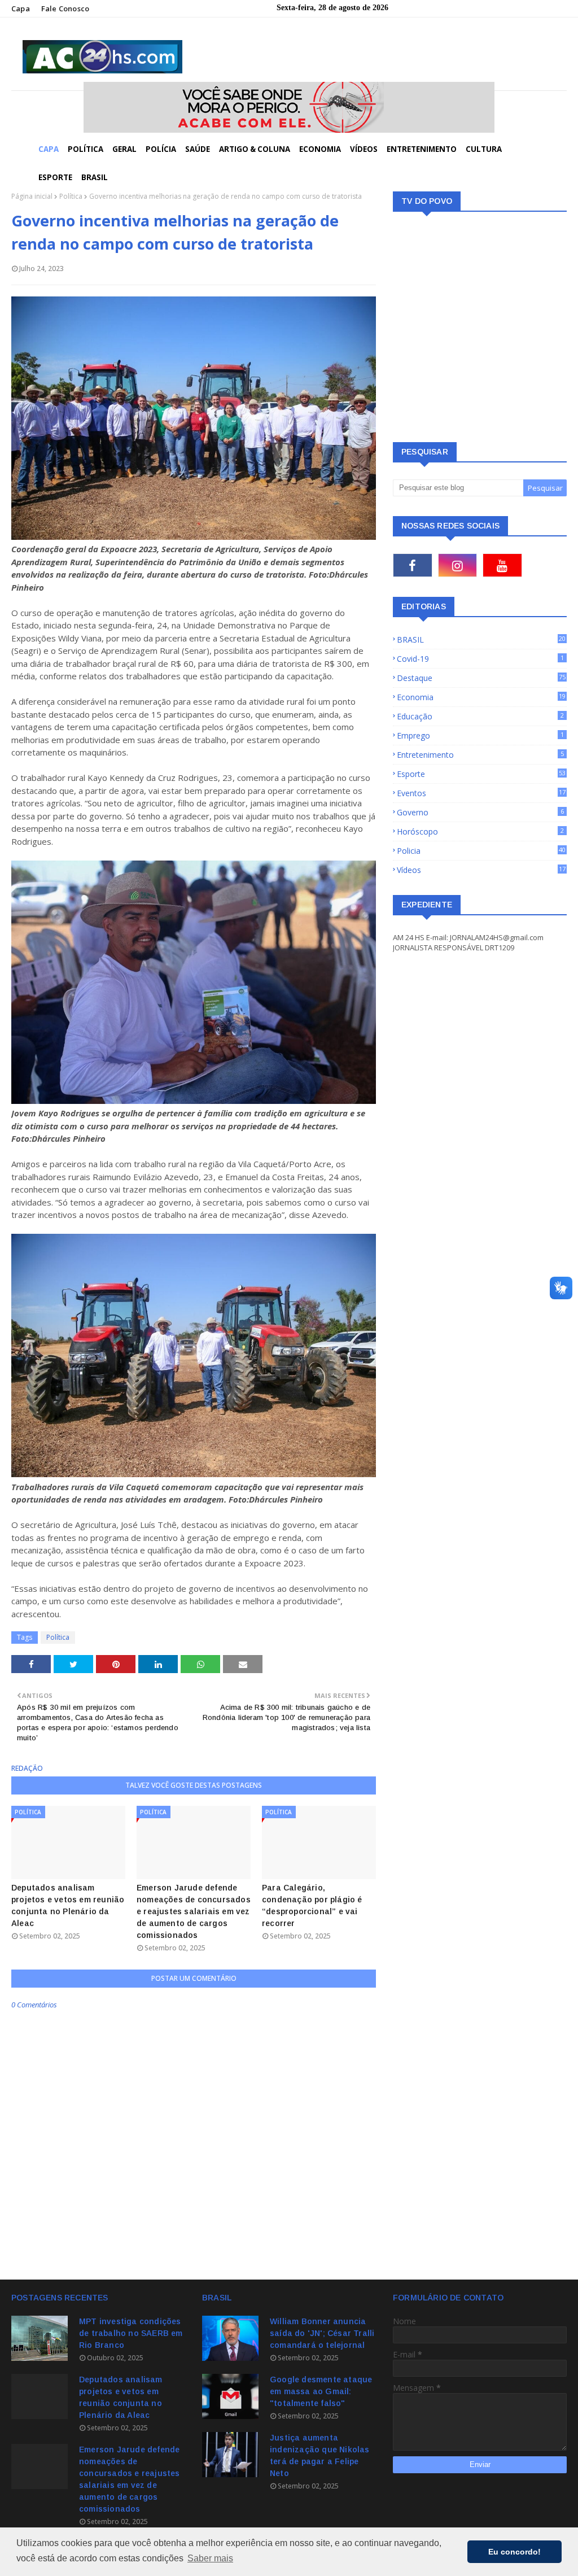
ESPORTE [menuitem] (55, 177)
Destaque (481, 678)
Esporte (481, 774)
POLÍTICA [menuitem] (86, 149)
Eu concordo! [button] (514, 2552)
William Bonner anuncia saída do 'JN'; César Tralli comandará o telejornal (322, 2333)
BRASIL (481, 639)
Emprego (480, 735)
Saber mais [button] (210, 2558)
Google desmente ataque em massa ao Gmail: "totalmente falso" (321, 2391)
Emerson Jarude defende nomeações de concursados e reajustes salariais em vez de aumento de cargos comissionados (194, 1911)
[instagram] (458, 565)
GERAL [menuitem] (124, 149)
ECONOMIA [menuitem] (320, 149)
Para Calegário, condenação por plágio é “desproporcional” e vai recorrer (312, 1905)
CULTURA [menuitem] (484, 149)
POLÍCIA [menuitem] (161, 149)
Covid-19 (480, 659)
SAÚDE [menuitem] (198, 149)
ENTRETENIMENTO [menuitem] (422, 149)
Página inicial (32, 196)
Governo (480, 812)
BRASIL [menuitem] (95, 177)
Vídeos (481, 870)
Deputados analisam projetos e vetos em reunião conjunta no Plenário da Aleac (68, 1905)
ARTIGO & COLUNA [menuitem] (255, 149)
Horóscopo (480, 831)
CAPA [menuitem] (49, 149)
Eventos (481, 793)
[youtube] (502, 565)
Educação (480, 716)
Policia (481, 851)
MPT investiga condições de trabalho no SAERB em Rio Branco (131, 2333)
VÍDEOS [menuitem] (364, 149)
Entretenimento (480, 755)
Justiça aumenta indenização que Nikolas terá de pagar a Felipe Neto (320, 2455)
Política (71, 196)
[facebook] (413, 565)
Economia (481, 697)
